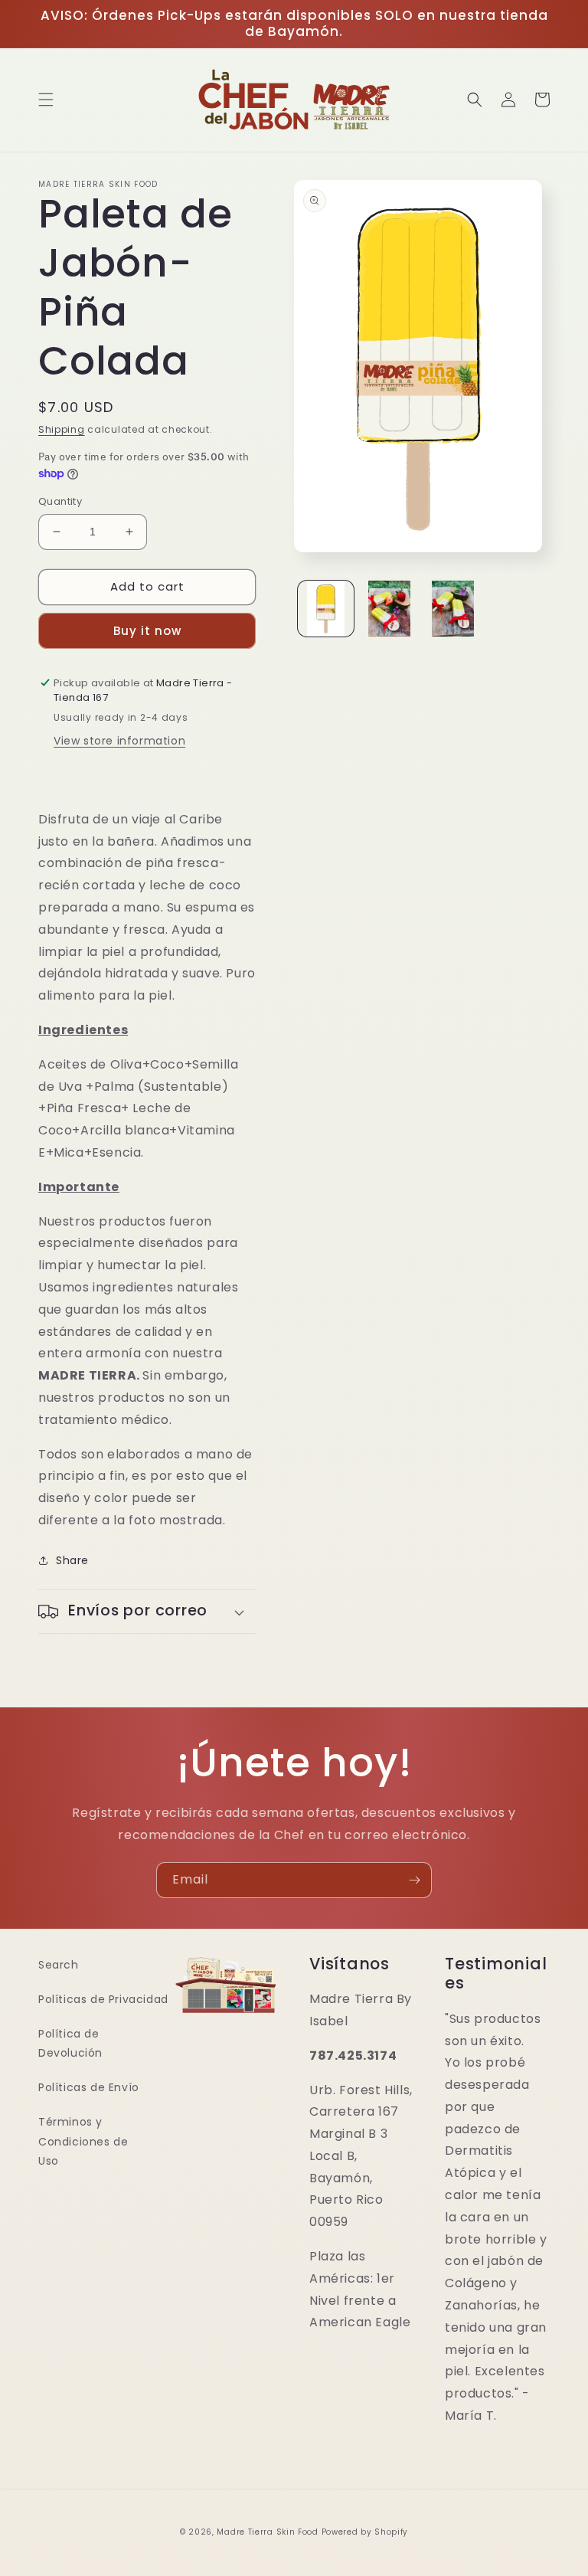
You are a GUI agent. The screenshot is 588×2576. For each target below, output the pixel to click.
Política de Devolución (70, 2043)
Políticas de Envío (89, 2087)
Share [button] (72, 1560)
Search (59, 1965)
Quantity (60, 501)
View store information (119, 741)
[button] (46, 100)
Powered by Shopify (365, 2532)
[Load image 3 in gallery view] (453, 609)
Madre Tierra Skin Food (267, 2532)
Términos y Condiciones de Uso (83, 2141)
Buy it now (147, 631)
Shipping (62, 429)
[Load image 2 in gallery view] (389, 609)
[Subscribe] (414, 1880)
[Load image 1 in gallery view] (326, 609)
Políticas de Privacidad (103, 1999)
